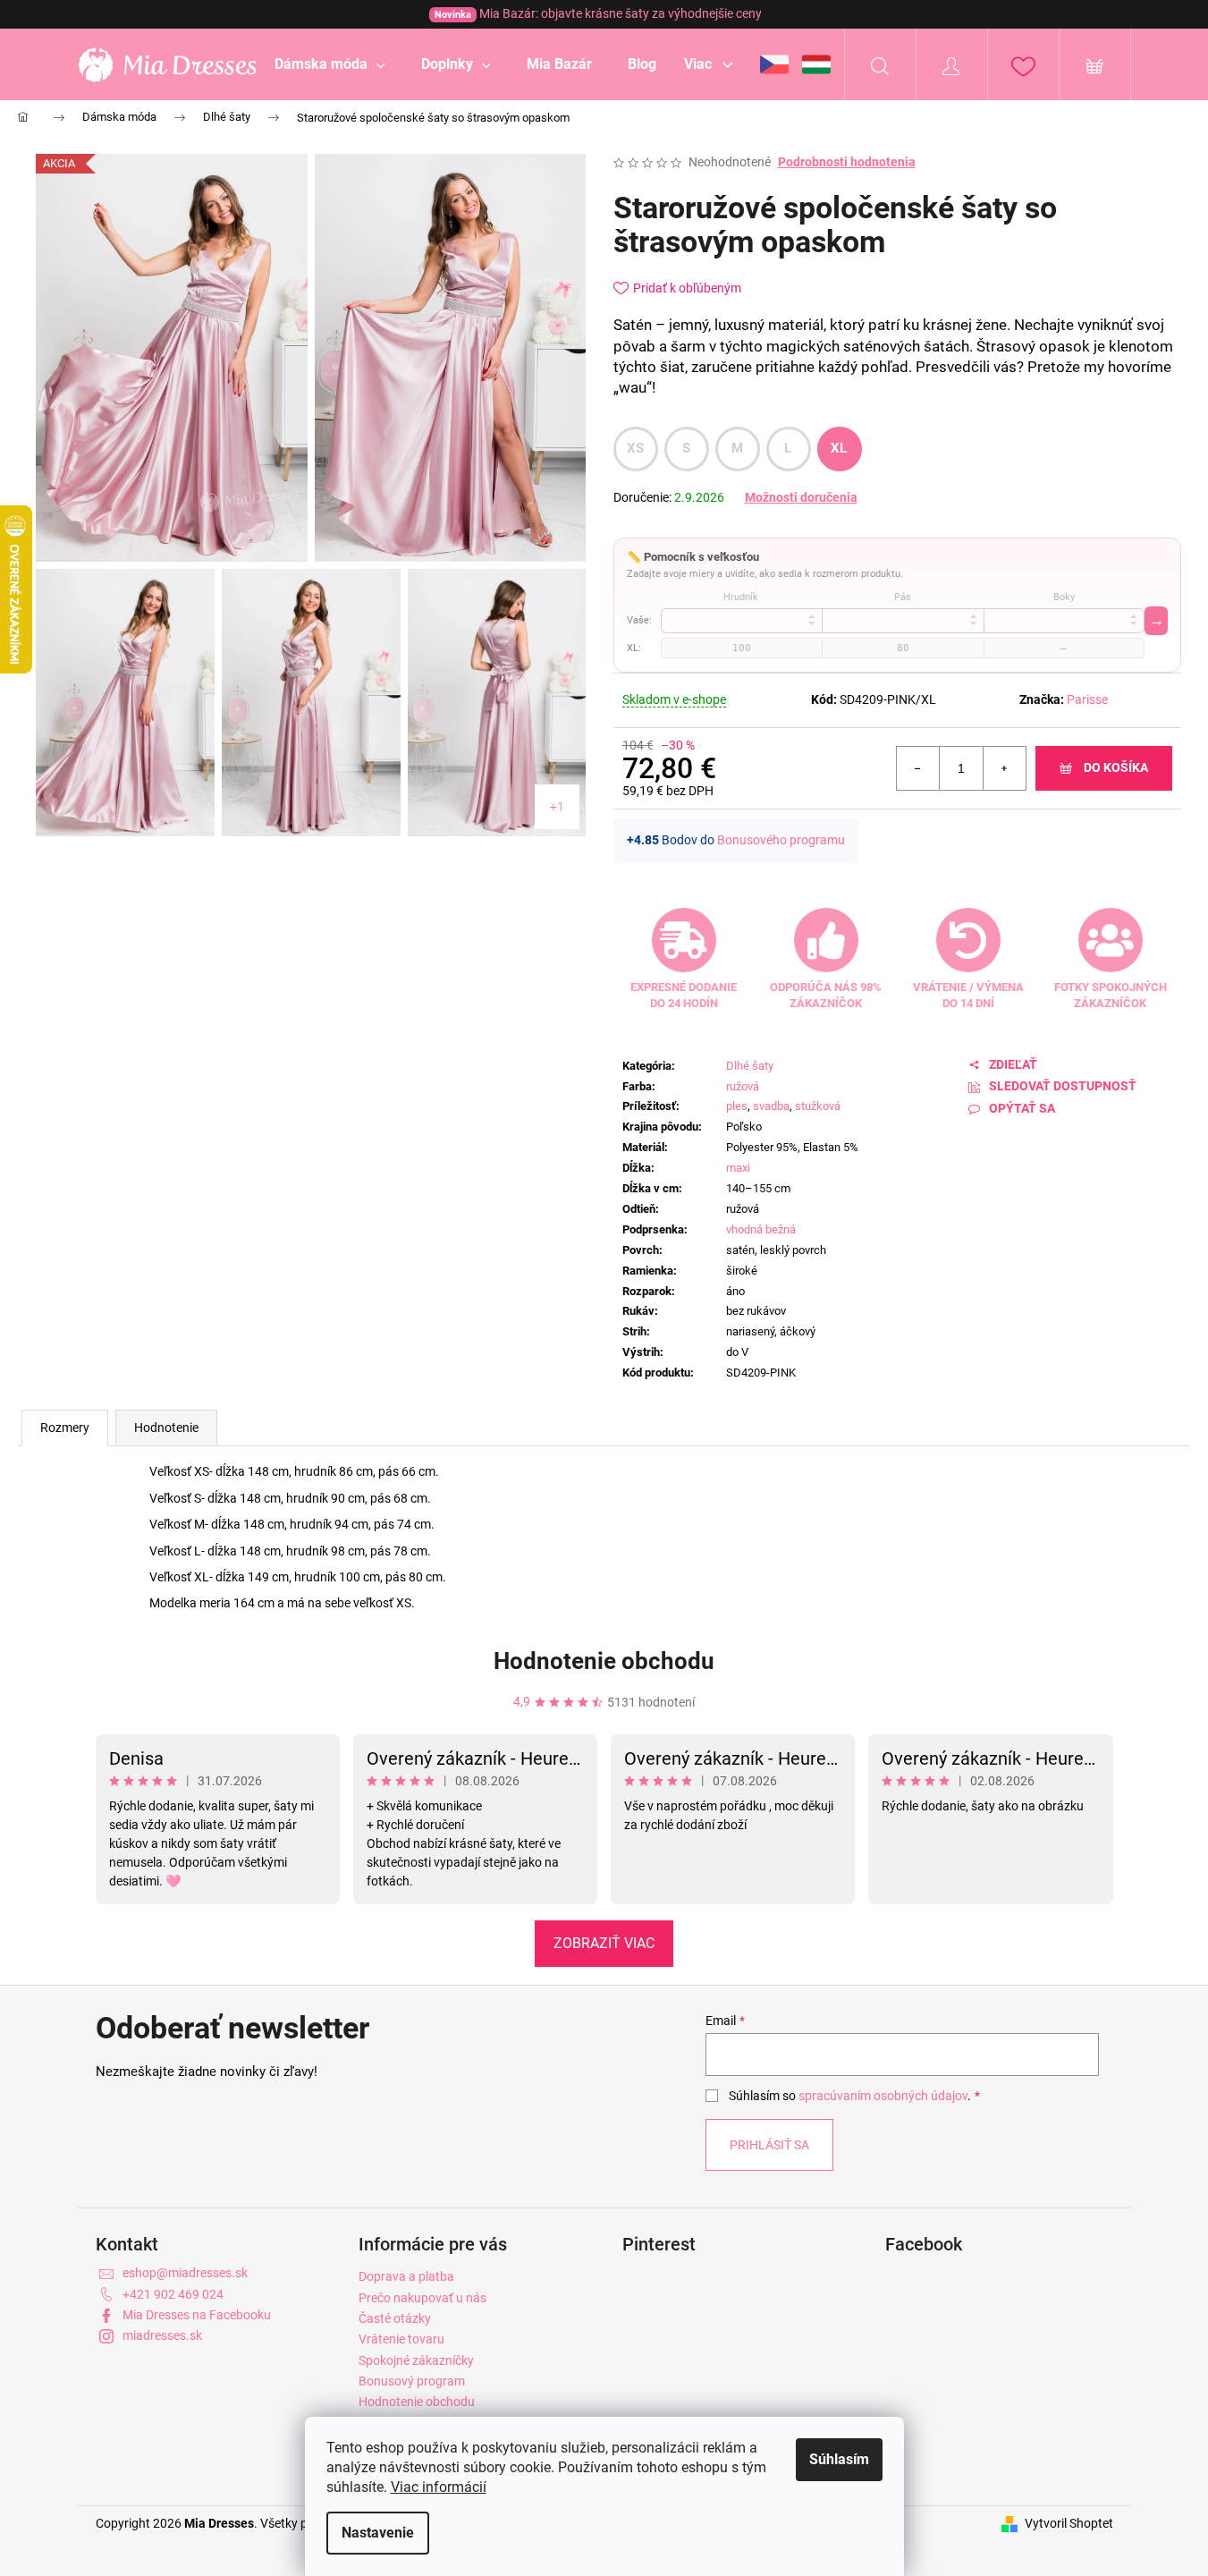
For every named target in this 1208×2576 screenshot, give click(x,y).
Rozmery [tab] (65, 1428)
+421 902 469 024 (173, 2294)
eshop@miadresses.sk (185, 2273)
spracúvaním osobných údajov (883, 2096)
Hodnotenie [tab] (166, 1428)
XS (636, 448)
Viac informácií (439, 2487)
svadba (771, 1106)
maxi (738, 1168)
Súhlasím (839, 2459)
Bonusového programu (781, 840)
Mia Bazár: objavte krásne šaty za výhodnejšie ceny (598, 13)
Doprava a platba (406, 2276)
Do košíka (1116, 767)
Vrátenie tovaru (401, 2339)
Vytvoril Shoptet (1069, 2523)
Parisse (1087, 699)
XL (839, 448)
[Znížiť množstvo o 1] (918, 768)
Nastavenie (378, 2533)
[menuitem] (330, 64)
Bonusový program (412, 2381)
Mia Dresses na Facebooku (197, 2315)
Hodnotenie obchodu (604, 1661)
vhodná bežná (761, 1229)
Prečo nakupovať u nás (422, 2298)
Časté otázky (395, 2318)
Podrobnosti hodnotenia (847, 162)
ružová (743, 1086)
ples (737, 1106)
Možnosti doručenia (801, 497)
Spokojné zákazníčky (416, 2360)
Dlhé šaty (750, 1066)
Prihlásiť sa (769, 2145)
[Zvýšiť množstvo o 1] (1004, 768)
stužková (818, 1106)
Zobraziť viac (604, 1943)
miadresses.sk (162, 2335)
